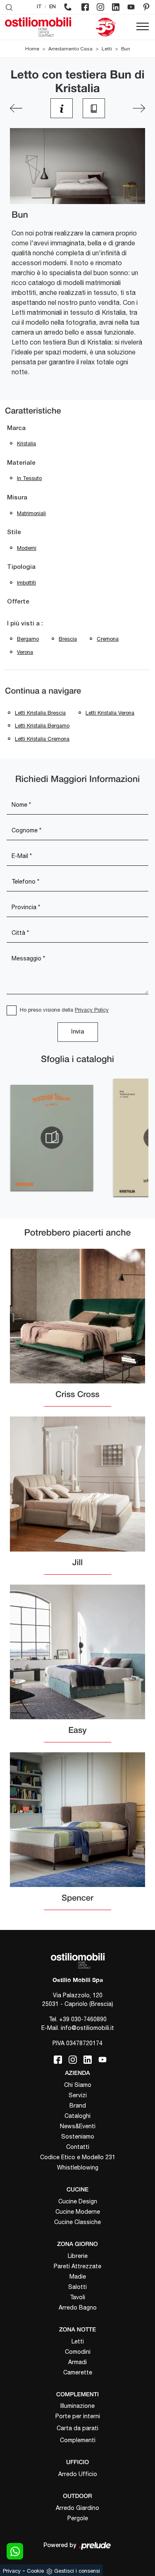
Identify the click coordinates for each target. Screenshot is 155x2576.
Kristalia (26, 443)
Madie (78, 2277)
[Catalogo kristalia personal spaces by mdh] (52, 1138)
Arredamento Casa (70, 49)
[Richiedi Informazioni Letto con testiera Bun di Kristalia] (62, 108)
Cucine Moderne (78, 2212)
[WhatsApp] (15, 2551)
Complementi (78, 2440)
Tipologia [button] (21, 567)
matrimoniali (31, 513)
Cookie (35, 2571)
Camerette (78, 2372)
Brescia (68, 639)
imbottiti (26, 583)
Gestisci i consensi (77, 2571)
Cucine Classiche (77, 2222)
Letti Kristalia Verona (110, 713)
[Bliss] (139, 108)
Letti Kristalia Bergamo (42, 726)
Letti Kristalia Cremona (42, 739)
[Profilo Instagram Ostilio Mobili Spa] (100, 7)
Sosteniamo (78, 2136)
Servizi (78, 2095)
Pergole (78, 2518)
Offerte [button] (18, 602)
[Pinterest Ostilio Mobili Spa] (146, 7)
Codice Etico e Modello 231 (78, 2157)
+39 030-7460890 (83, 2019)
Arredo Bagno (78, 2307)
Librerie (78, 2256)
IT (39, 7)
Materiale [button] (21, 463)
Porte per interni (78, 2416)
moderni (27, 548)
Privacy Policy (92, 1010)
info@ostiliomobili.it (87, 2028)
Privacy (12, 2571)
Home (32, 49)
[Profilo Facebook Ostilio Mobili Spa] (85, 7)
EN (52, 7)
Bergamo (28, 639)
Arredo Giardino (77, 2508)
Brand (78, 2105)
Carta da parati (77, 2428)
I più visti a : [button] (25, 624)
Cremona (108, 639)
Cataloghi (77, 2116)
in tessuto (29, 478)
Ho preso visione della (64, 1010)
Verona (25, 652)
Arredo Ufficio (78, 2474)
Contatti (78, 2147)
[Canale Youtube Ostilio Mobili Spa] (131, 7)
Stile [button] (14, 532)
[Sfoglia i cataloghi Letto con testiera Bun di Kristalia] (94, 108)
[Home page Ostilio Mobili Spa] (38, 27)
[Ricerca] (9, 7)
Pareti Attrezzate (77, 2266)
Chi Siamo (78, 2085)
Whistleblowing (78, 2167)
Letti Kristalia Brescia (40, 713)
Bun (126, 49)
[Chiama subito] (68, 7)
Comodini (78, 2352)
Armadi (77, 2362)
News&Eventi (78, 2126)
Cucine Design (78, 2201)
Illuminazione (77, 2406)
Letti (107, 49)
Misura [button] (17, 498)
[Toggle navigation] (143, 27)
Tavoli (77, 2297)
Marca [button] (16, 428)
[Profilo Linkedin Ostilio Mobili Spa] (116, 7)
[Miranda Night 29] (16, 108)
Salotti (77, 2287)
